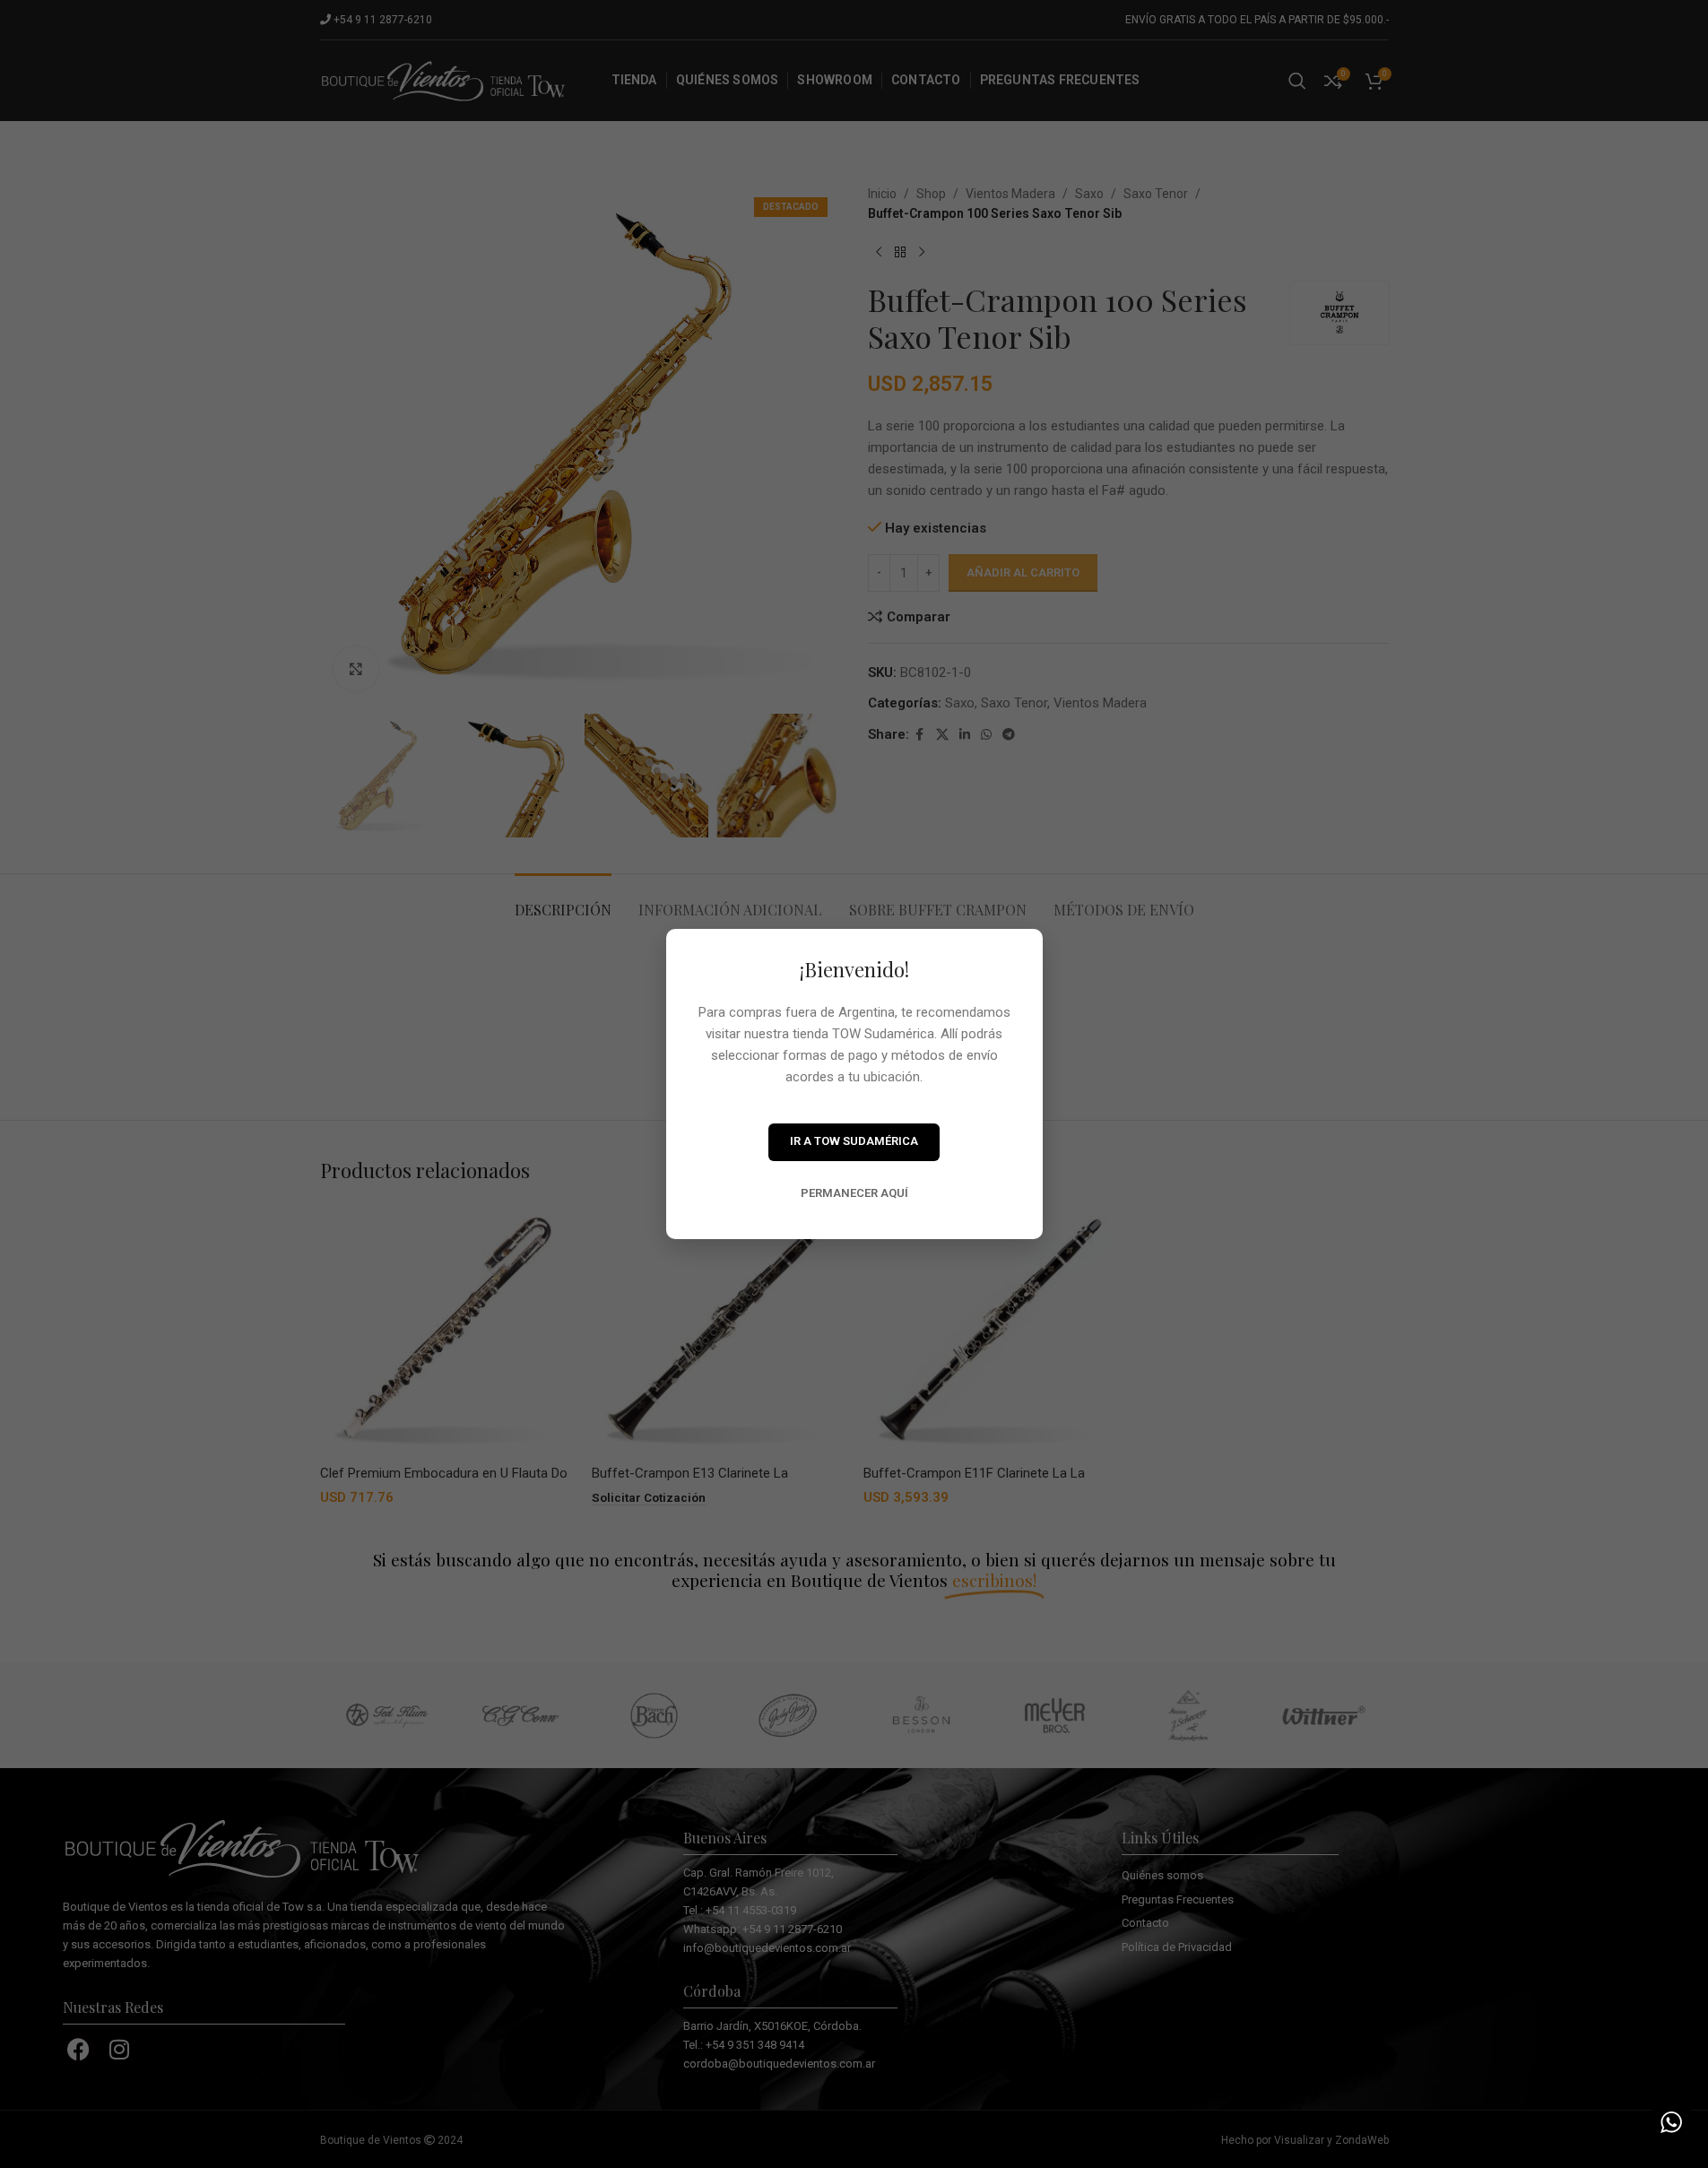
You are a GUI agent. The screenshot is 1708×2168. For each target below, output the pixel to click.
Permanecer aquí (854, 1193)
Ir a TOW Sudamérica (854, 1141)
